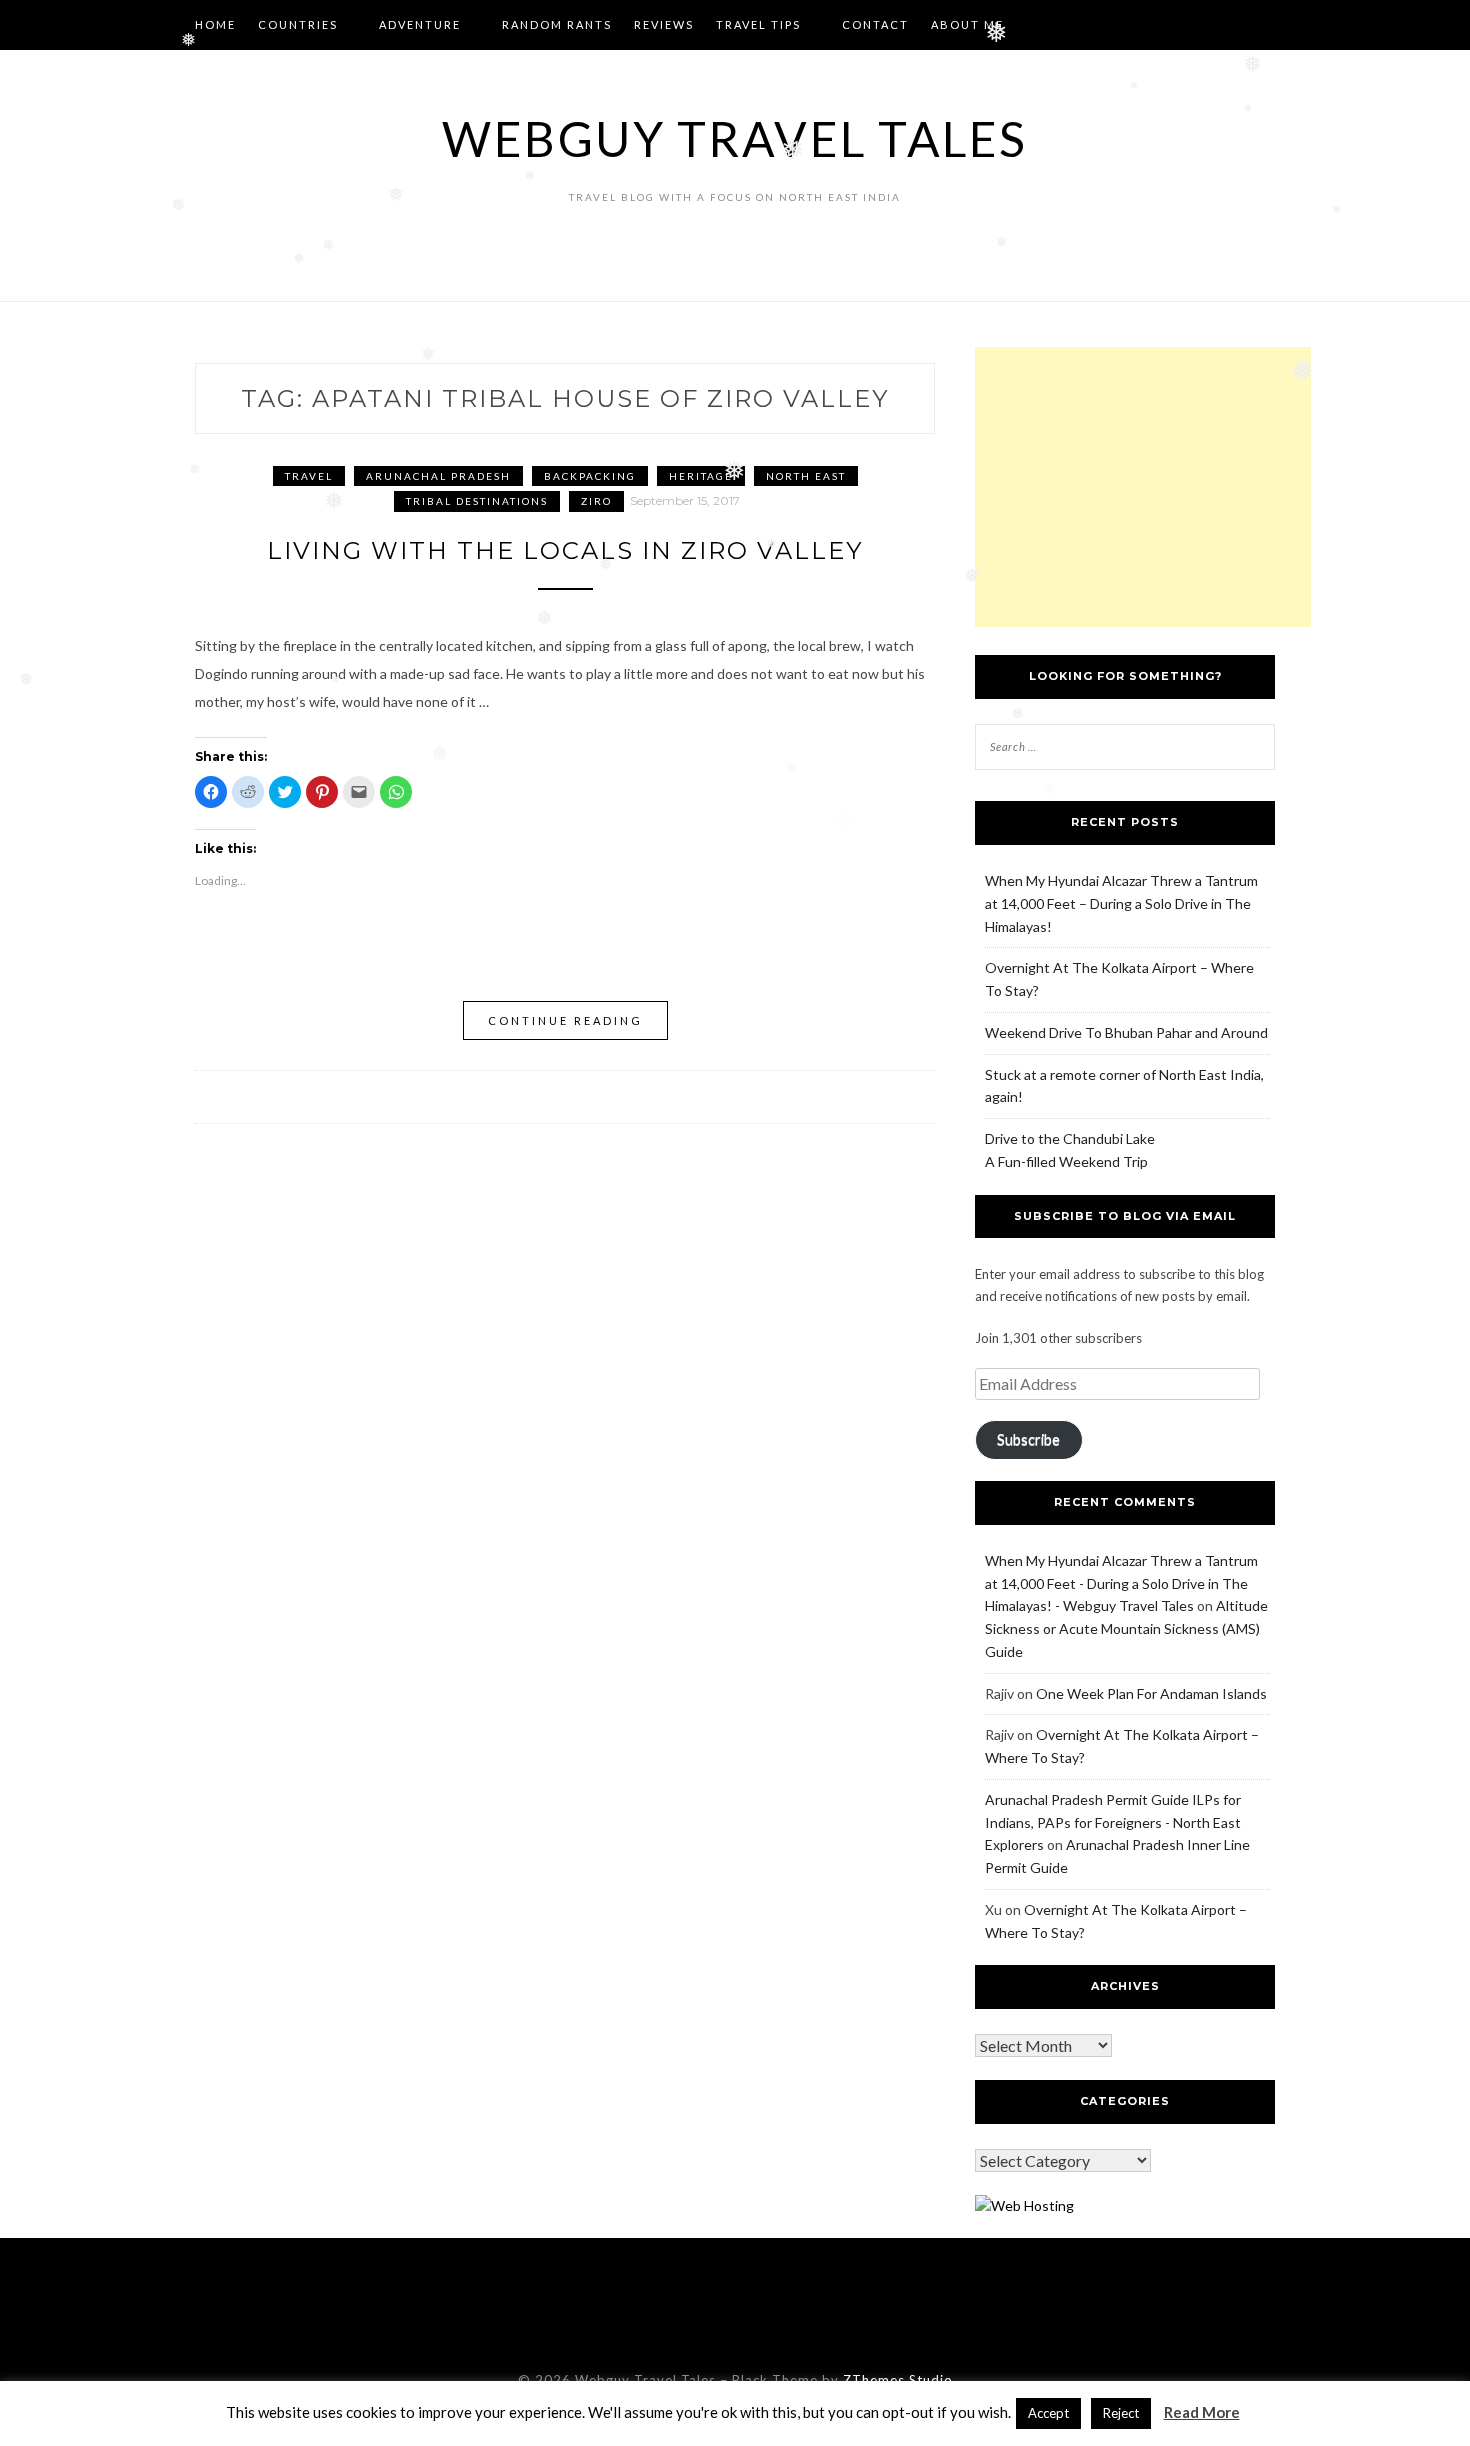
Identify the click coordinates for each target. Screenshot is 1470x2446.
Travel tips (758, 24)
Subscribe (1028, 1439)
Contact (875, 24)
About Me (967, 24)
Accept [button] (1048, 2413)
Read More (1202, 2412)
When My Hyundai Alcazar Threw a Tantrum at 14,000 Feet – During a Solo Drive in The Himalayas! (1121, 903)
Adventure (420, 24)
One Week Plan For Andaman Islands (1151, 1693)
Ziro (596, 501)
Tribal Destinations (477, 501)
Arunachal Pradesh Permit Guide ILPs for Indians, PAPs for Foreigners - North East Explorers (1113, 1822)
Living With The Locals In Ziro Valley (565, 550)
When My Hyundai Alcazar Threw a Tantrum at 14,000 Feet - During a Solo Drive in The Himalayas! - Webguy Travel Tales (1121, 1583)
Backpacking (590, 476)
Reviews (664, 24)
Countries (298, 24)
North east (806, 476)
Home (215, 24)
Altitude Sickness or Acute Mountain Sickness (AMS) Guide (1126, 1628)
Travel (309, 476)
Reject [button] (1121, 2413)
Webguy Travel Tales (735, 138)
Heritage (701, 476)
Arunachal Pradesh (438, 476)
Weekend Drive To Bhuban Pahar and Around (1126, 1032)
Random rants (557, 24)
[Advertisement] (1143, 487)
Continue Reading (565, 1020)
